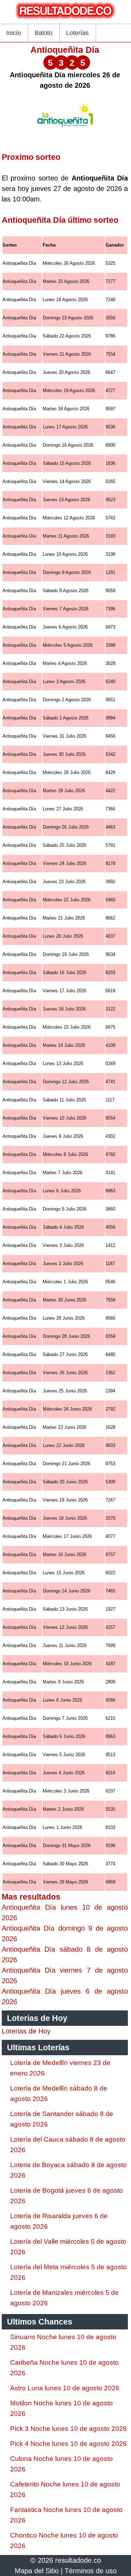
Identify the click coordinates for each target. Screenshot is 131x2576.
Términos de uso (91, 2571)
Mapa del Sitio (37, 2571)
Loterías (77, 33)
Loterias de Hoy (26, 2031)
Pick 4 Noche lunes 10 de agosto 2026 (68, 2444)
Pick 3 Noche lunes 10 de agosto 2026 (68, 2429)
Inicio (14, 33)
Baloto (43, 33)
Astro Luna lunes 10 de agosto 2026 (65, 2388)
